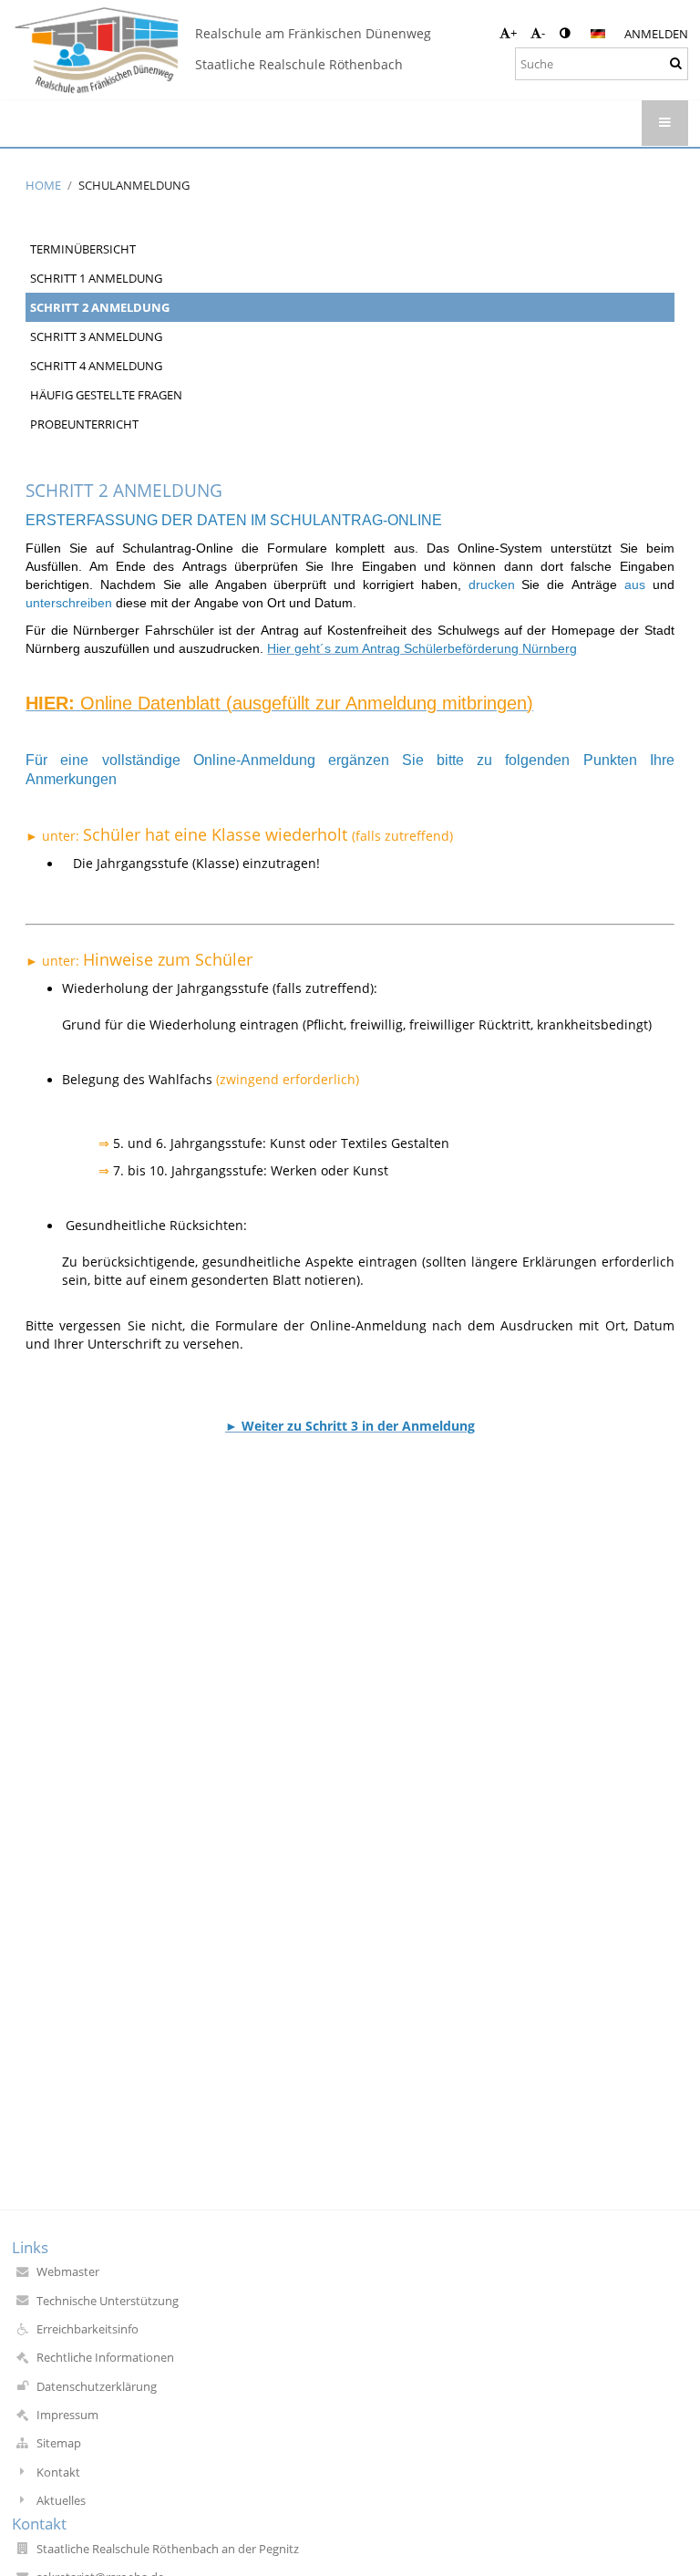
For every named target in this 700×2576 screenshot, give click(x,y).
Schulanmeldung (134, 185)
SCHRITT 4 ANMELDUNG (96, 366)
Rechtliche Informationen (105, 2357)
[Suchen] (676, 63)
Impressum (67, 2415)
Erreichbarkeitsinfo (87, 2329)
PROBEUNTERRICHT (84, 424)
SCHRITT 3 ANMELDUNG (96, 336)
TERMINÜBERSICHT (83, 249)
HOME (43, 185)
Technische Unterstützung (108, 2301)
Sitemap (59, 2443)
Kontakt (58, 2472)
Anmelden (656, 34)
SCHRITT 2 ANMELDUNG (100, 307)
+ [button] (514, 33)
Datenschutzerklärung (97, 2386)
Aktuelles (61, 2500)
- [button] (543, 33)
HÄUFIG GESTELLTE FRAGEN (106, 395)
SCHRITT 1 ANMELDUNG (96, 278)
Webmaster (68, 2271)
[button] (565, 33)
